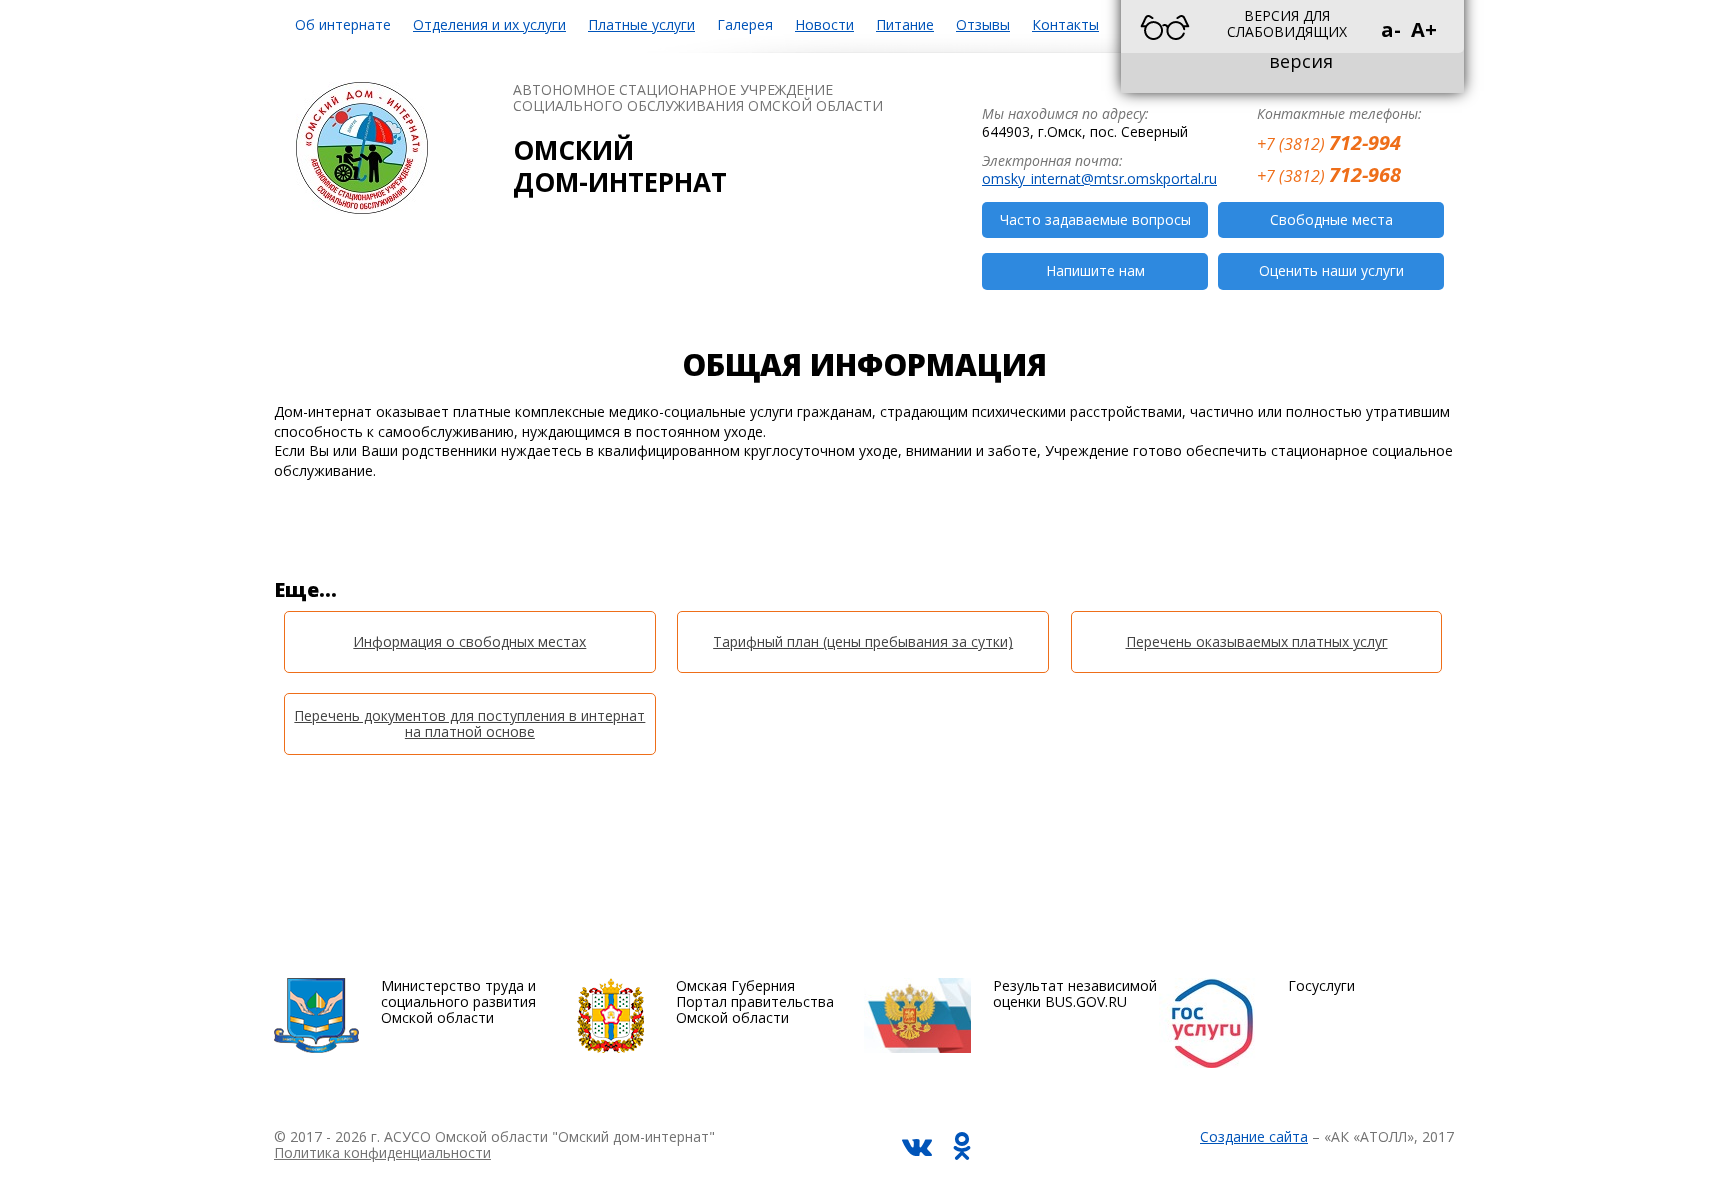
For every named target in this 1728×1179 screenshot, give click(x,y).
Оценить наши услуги (1331, 270)
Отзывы (983, 24)
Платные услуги (641, 24)
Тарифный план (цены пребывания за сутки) (863, 641)
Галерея (745, 24)
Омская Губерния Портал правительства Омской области (755, 1001)
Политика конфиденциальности (382, 1152)
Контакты (1065, 24)
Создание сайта (1254, 1136)
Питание (905, 24)
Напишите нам (1095, 270)
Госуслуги (1321, 985)
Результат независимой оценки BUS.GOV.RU (1075, 993)
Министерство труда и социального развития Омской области (458, 1001)
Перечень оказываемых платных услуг (1257, 641)
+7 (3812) (1329, 141)
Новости (824, 24)
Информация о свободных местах (469, 641)
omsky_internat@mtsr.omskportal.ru (1099, 178)
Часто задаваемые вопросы (1095, 219)
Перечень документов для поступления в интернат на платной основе (469, 723)
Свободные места (1331, 219)
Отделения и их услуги (489, 24)
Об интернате (343, 24)
